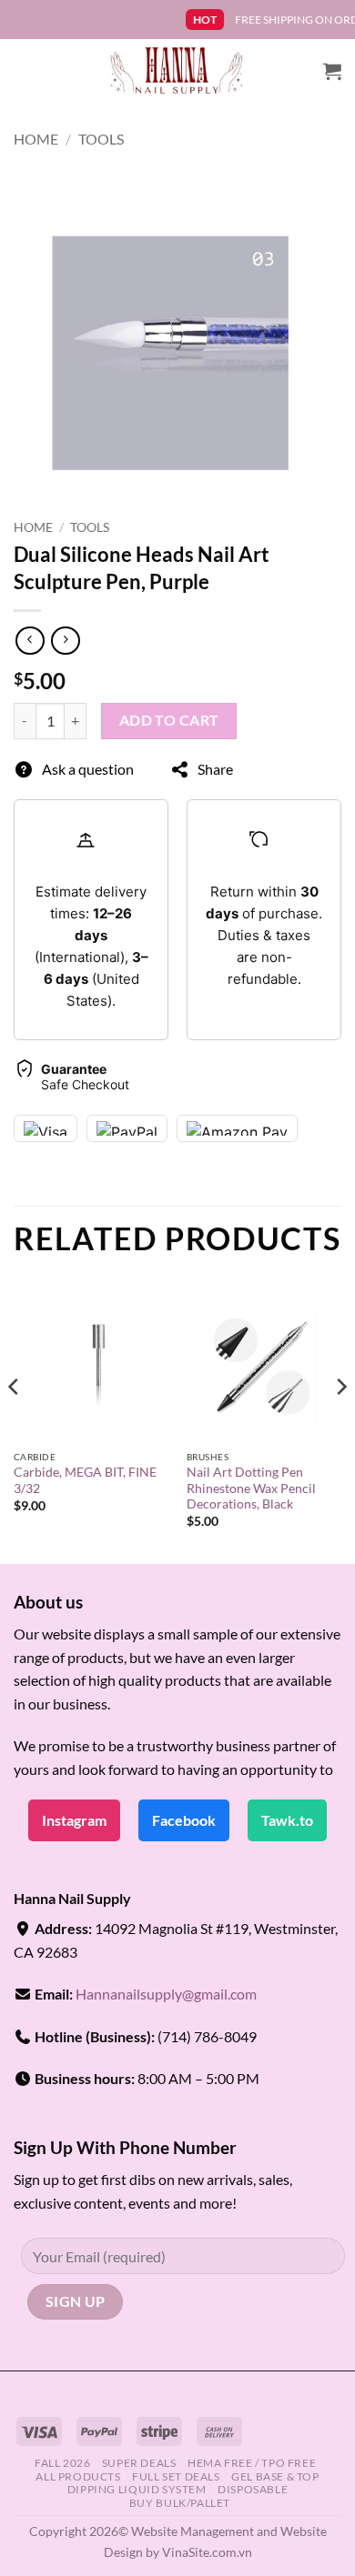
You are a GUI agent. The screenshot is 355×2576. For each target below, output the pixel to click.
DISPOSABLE (253, 2489)
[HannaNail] (178, 71)
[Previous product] (65, 641)
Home (36, 139)
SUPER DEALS (139, 2463)
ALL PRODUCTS (78, 2476)
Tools (101, 139)
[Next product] (30, 641)
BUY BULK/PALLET (180, 2503)
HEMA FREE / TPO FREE (252, 2463)
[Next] (340, 1423)
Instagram (74, 1820)
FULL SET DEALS (176, 2476)
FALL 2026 (63, 2463)
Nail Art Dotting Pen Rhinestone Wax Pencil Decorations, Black (251, 1488)
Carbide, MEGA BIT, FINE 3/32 (85, 1480)
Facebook (184, 1820)
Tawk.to (287, 1820)
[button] (332, 71)
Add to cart (169, 720)
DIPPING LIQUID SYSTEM (137, 2489)
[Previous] (15, 1423)
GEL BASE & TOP (275, 2476)
